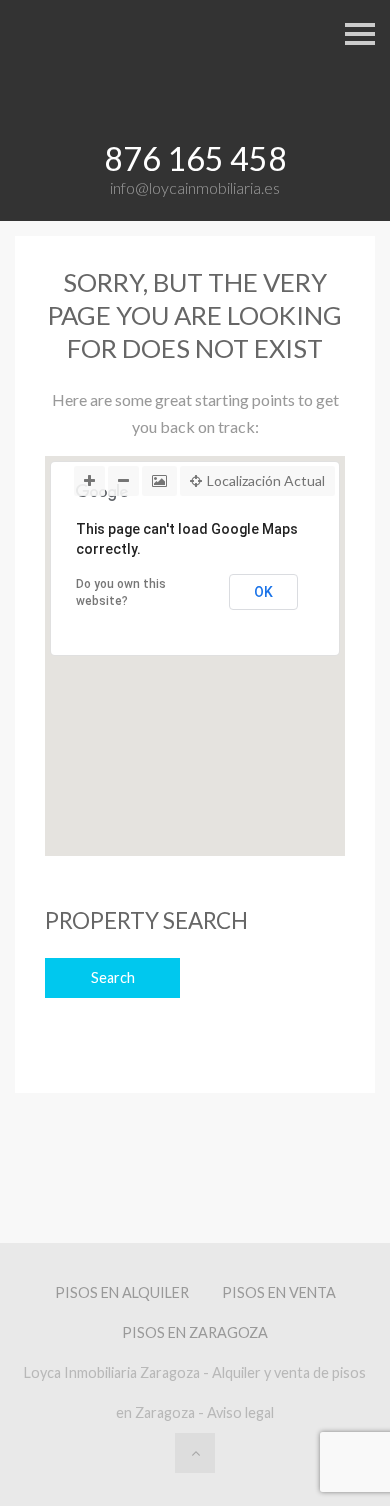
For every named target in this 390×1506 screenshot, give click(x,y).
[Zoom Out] (123, 481)
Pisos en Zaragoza (195, 1332)
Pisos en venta (279, 1292)
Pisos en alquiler (122, 1292)
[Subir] (195, 1453)
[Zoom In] (89, 481)
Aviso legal (240, 1412)
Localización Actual (266, 480)
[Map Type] (159, 481)
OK (263, 592)
